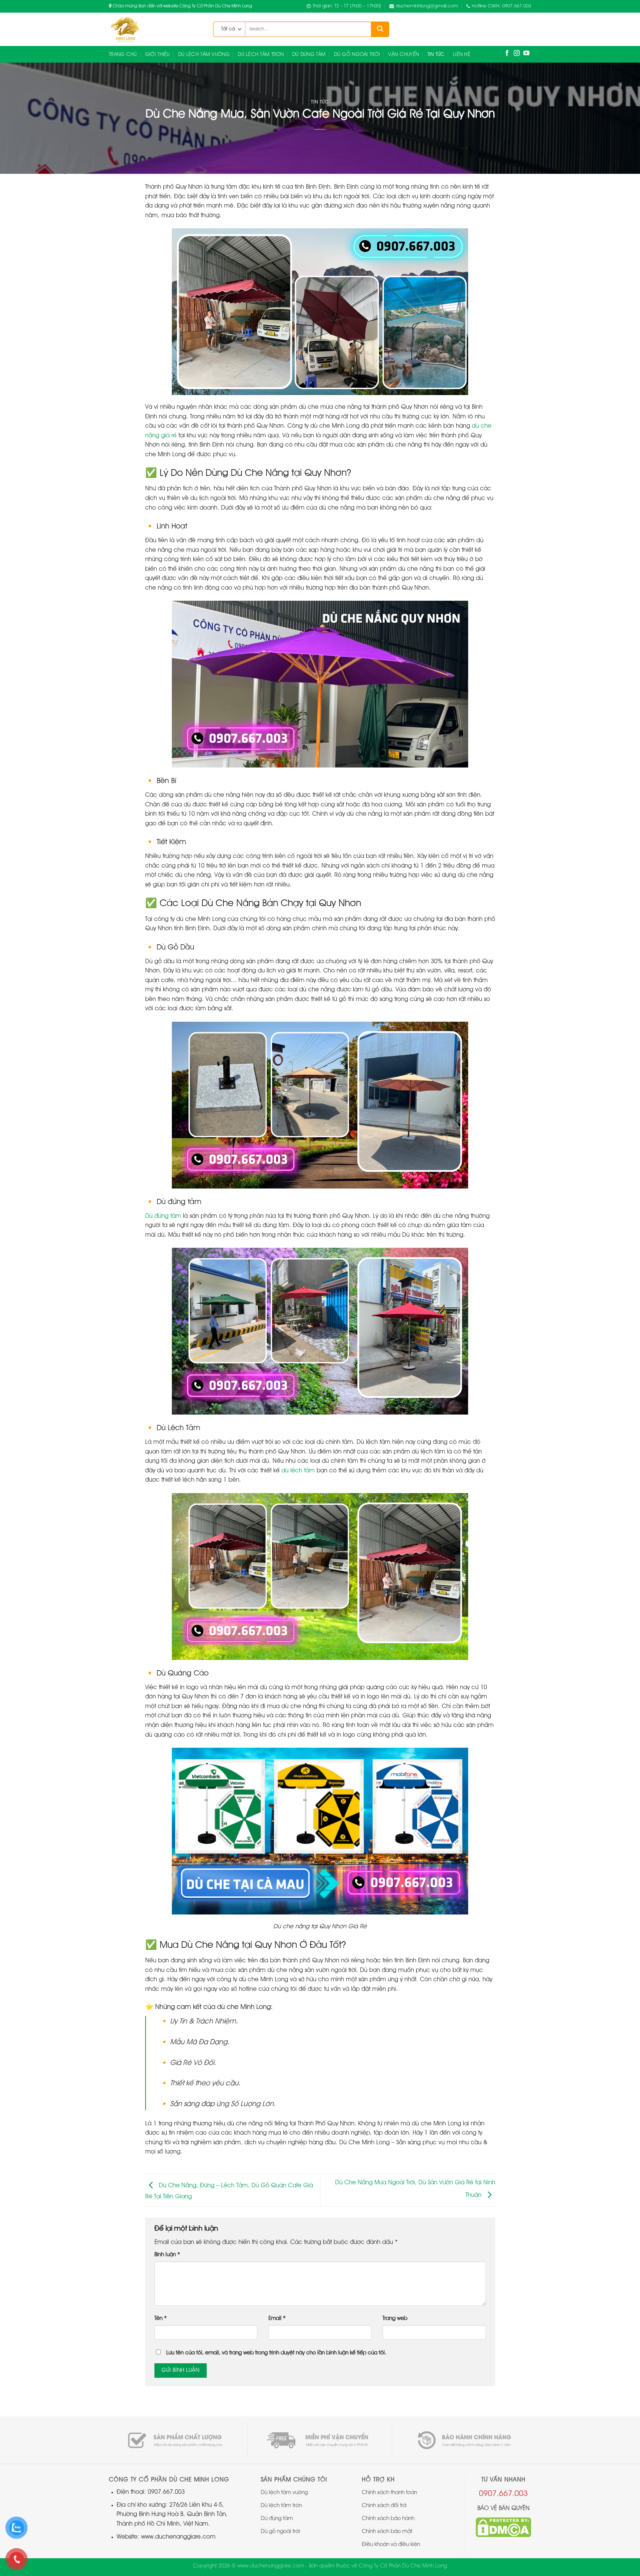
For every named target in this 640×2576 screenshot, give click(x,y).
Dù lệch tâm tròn (261, 54)
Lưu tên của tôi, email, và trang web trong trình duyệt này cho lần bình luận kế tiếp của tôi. (276, 2353)
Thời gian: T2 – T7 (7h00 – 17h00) (347, 6)
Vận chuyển (404, 54)
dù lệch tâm (298, 1471)
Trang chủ (123, 54)
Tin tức (436, 54)
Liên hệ (462, 54)
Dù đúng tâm (309, 54)
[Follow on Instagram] (517, 54)
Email (277, 2319)
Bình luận (167, 2255)
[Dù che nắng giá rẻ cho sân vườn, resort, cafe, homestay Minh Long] (155, 29)
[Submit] (380, 29)
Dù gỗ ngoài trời (357, 54)
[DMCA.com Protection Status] (503, 2527)
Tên (161, 2319)
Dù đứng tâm (163, 1216)
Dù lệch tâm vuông (204, 54)
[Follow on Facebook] (507, 54)
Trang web (395, 2319)
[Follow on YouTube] (526, 54)
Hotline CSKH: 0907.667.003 (501, 6)
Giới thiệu (158, 54)
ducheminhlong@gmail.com (427, 6)
